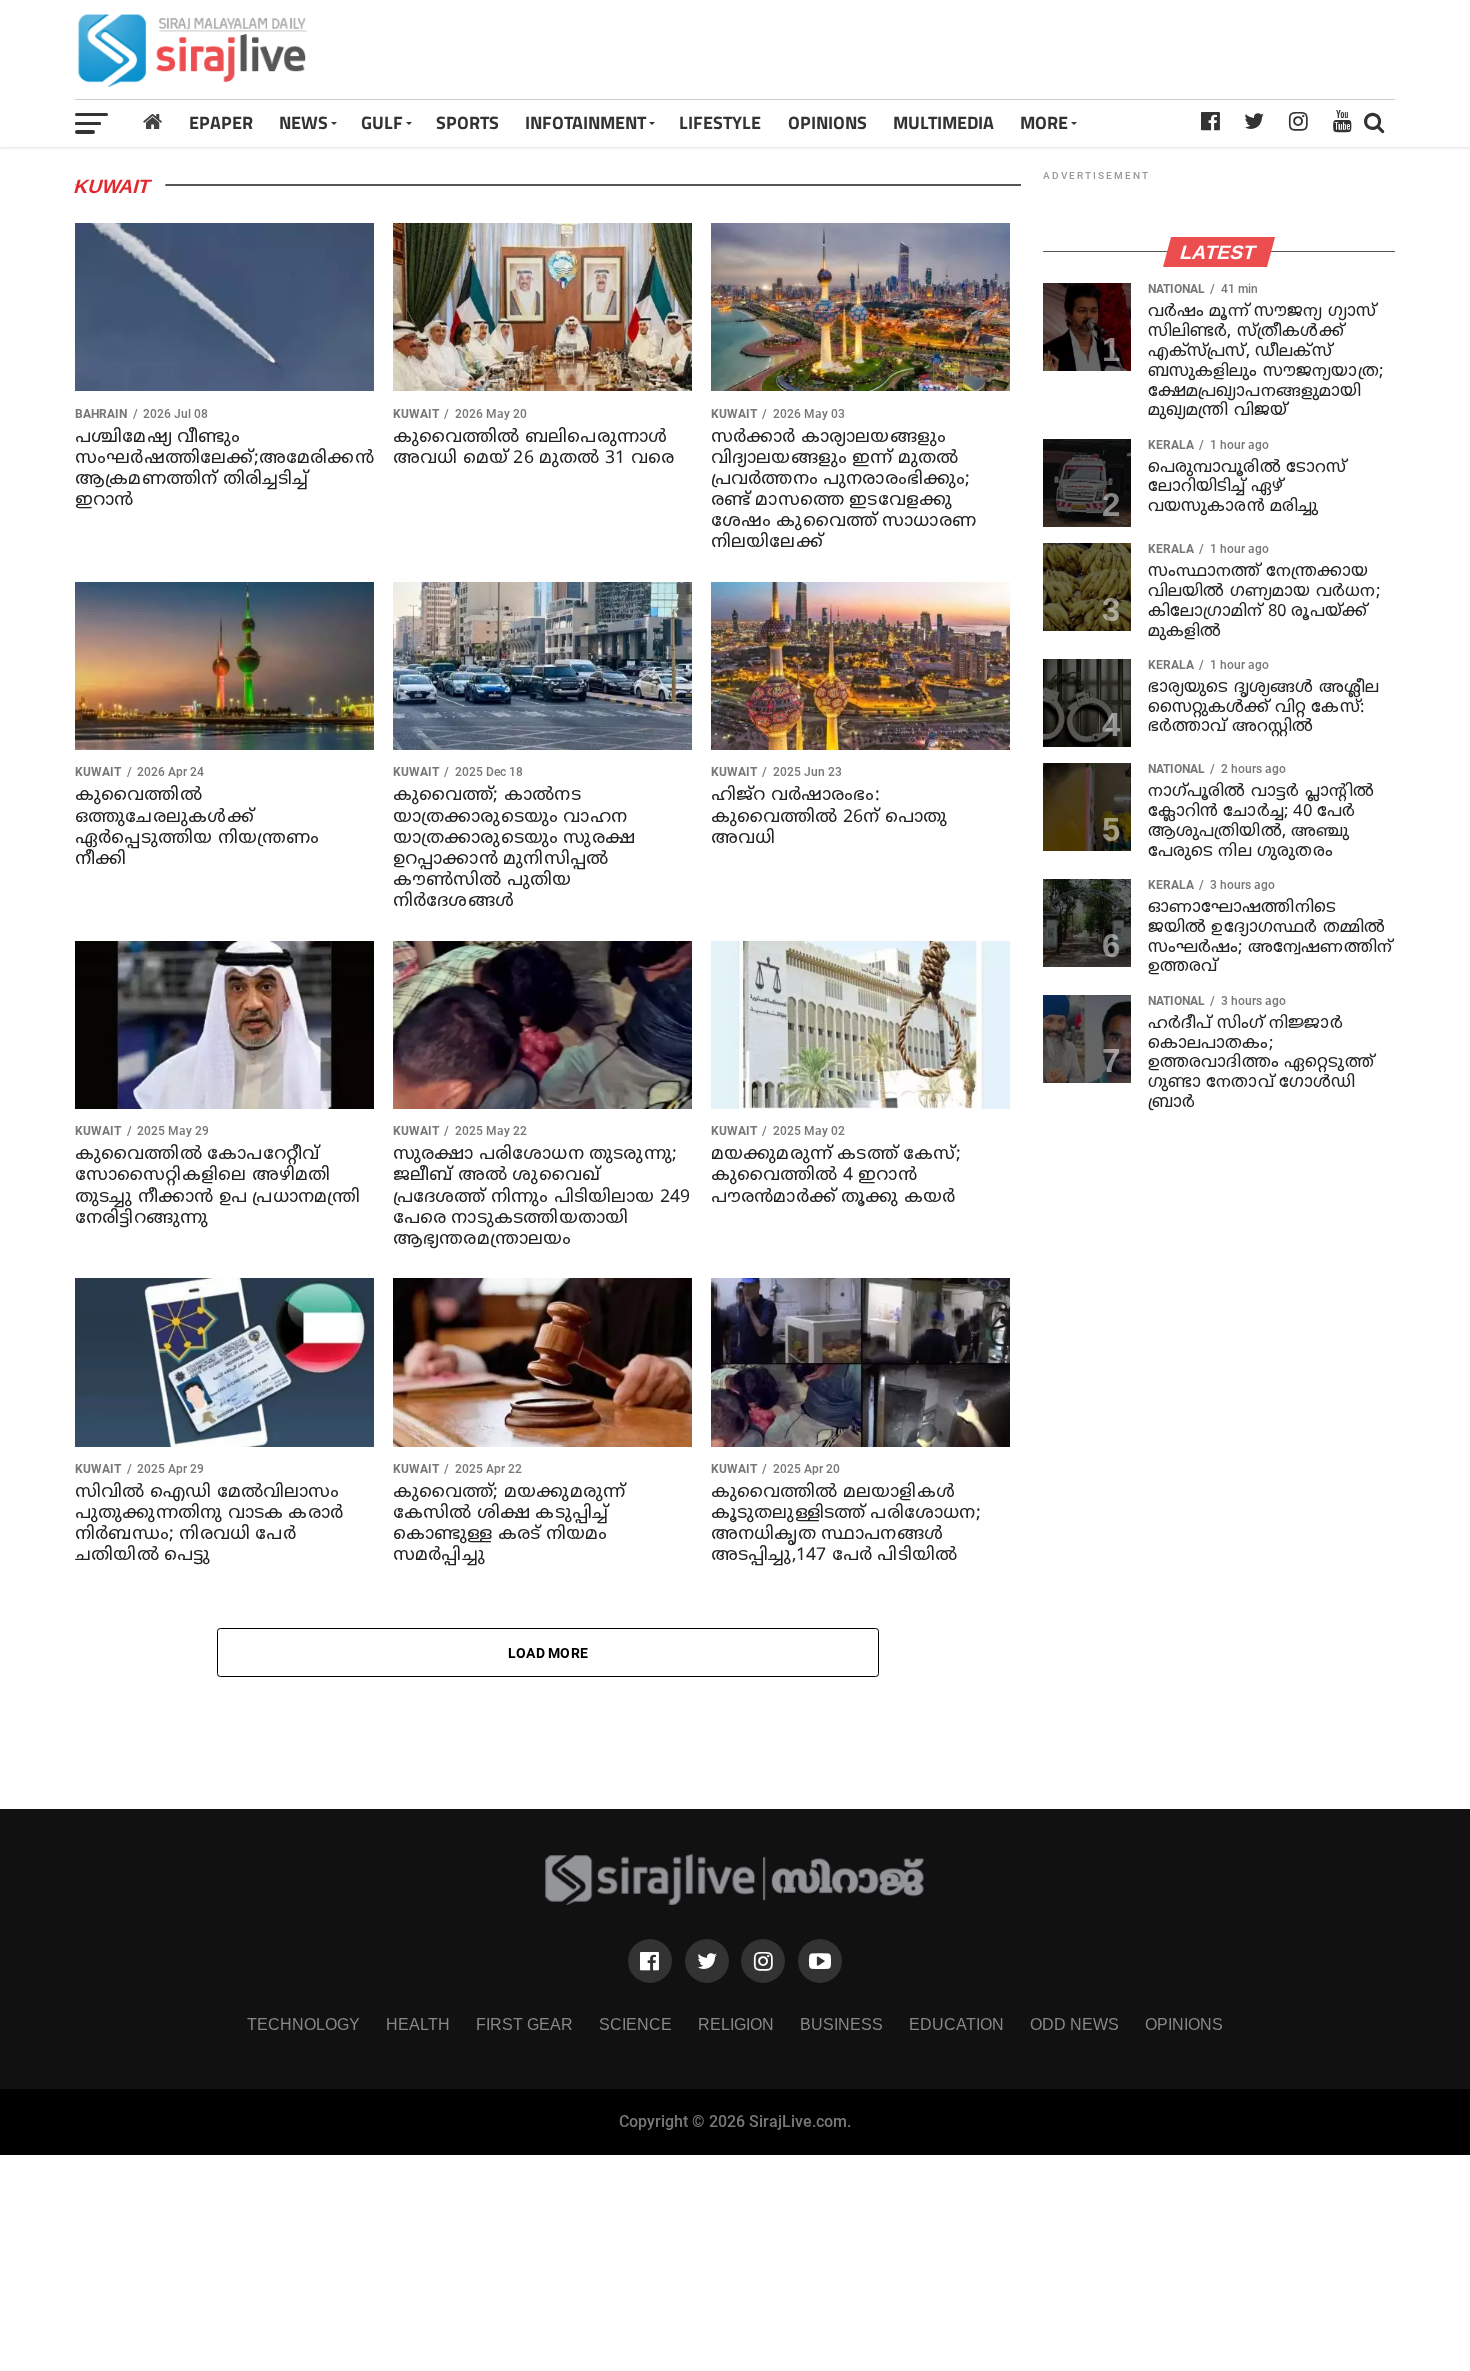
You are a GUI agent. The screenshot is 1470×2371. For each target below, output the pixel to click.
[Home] (152, 122)
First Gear (524, 2024)
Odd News (1074, 2024)
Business (841, 2024)
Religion (736, 2024)
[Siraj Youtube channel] (820, 1961)
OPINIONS (827, 122)
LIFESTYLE (720, 122)
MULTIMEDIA (943, 122)
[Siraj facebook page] (650, 1961)
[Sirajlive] (735, 1900)
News (303, 122)
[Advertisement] (994, 49)
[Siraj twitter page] (707, 1961)
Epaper (221, 122)
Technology (303, 2024)
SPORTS (467, 122)
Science (635, 2024)
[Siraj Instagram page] (763, 1961)
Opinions (1184, 2024)
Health (418, 2024)
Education (956, 2024)
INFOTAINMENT (585, 122)
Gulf (382, 122)
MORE (1044, 122)
